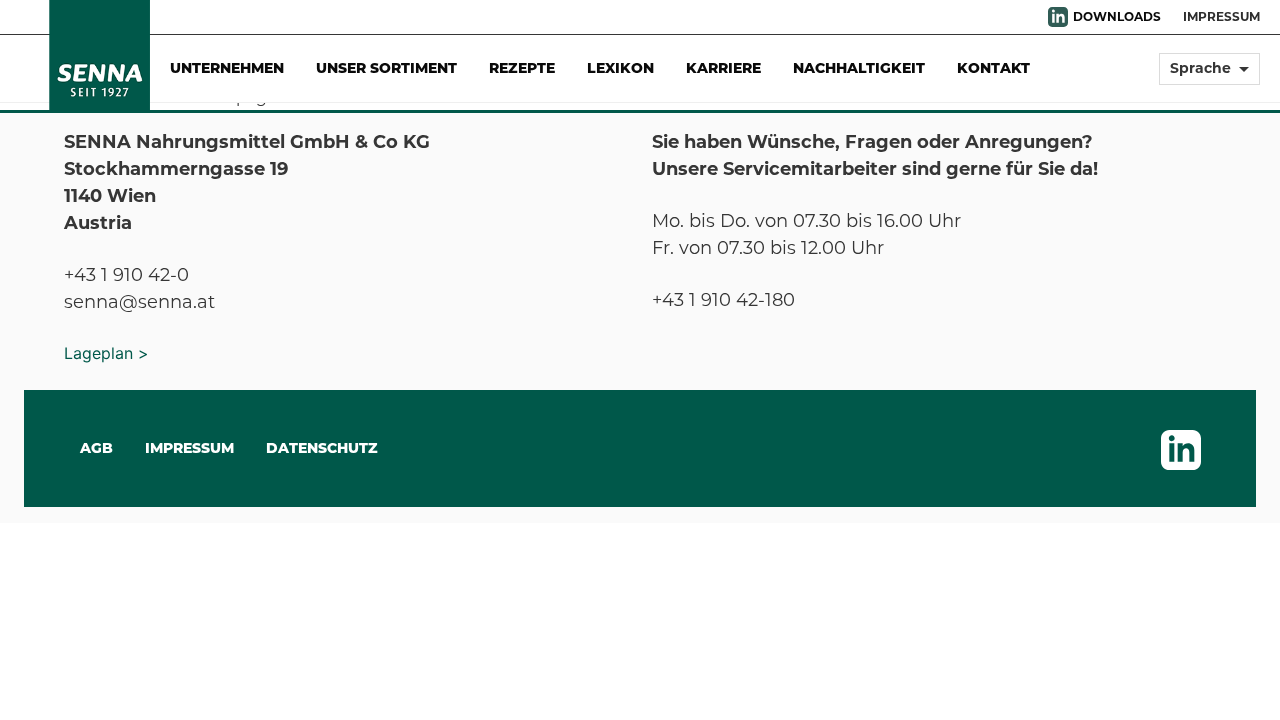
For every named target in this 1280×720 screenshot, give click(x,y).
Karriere (723, 68)
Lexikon (620, 68)
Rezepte (522, 68)
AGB (96, 448)
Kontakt (993, 68)
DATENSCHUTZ (322, 448)
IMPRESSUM (1221, 16)
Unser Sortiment (386, 68)
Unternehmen (227, 68)
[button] (1209, 77)
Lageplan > (106, 353)
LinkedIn (1058, 17)
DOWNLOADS (1117, 16)
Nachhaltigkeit (859, 68)
